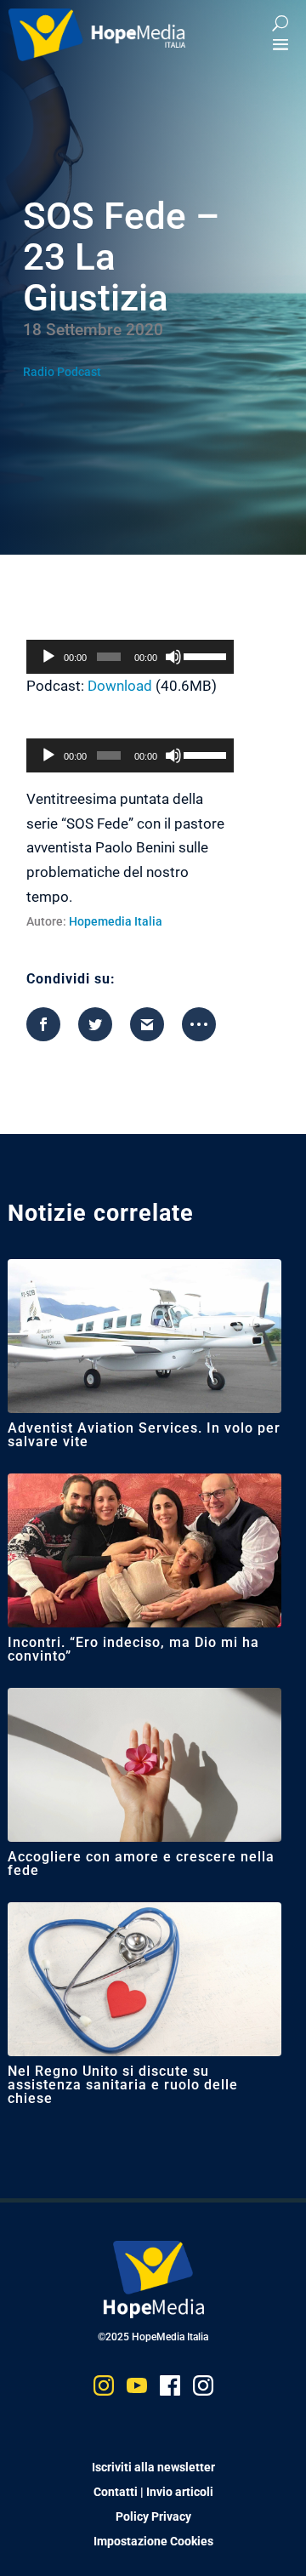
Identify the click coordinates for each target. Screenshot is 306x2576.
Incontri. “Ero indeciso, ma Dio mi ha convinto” (133, 1649)
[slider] (204, 655)
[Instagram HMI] (104, 2389)
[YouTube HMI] (137, 2389)
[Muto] (173, 657)
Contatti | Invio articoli (153, 2492)
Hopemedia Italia (116, 921)
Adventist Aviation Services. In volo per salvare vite (144, 1435)
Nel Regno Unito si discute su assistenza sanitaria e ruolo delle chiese (123, 2085)
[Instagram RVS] (203, 2389)
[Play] (48, 657)
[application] (130, 657)
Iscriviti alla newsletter (153, 2467)
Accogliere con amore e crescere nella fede (141, 1864)
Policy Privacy (153, 2516)
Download (120, 686)
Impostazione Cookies (153, 2541)
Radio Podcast (62, 372)
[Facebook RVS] (170, 2389)
